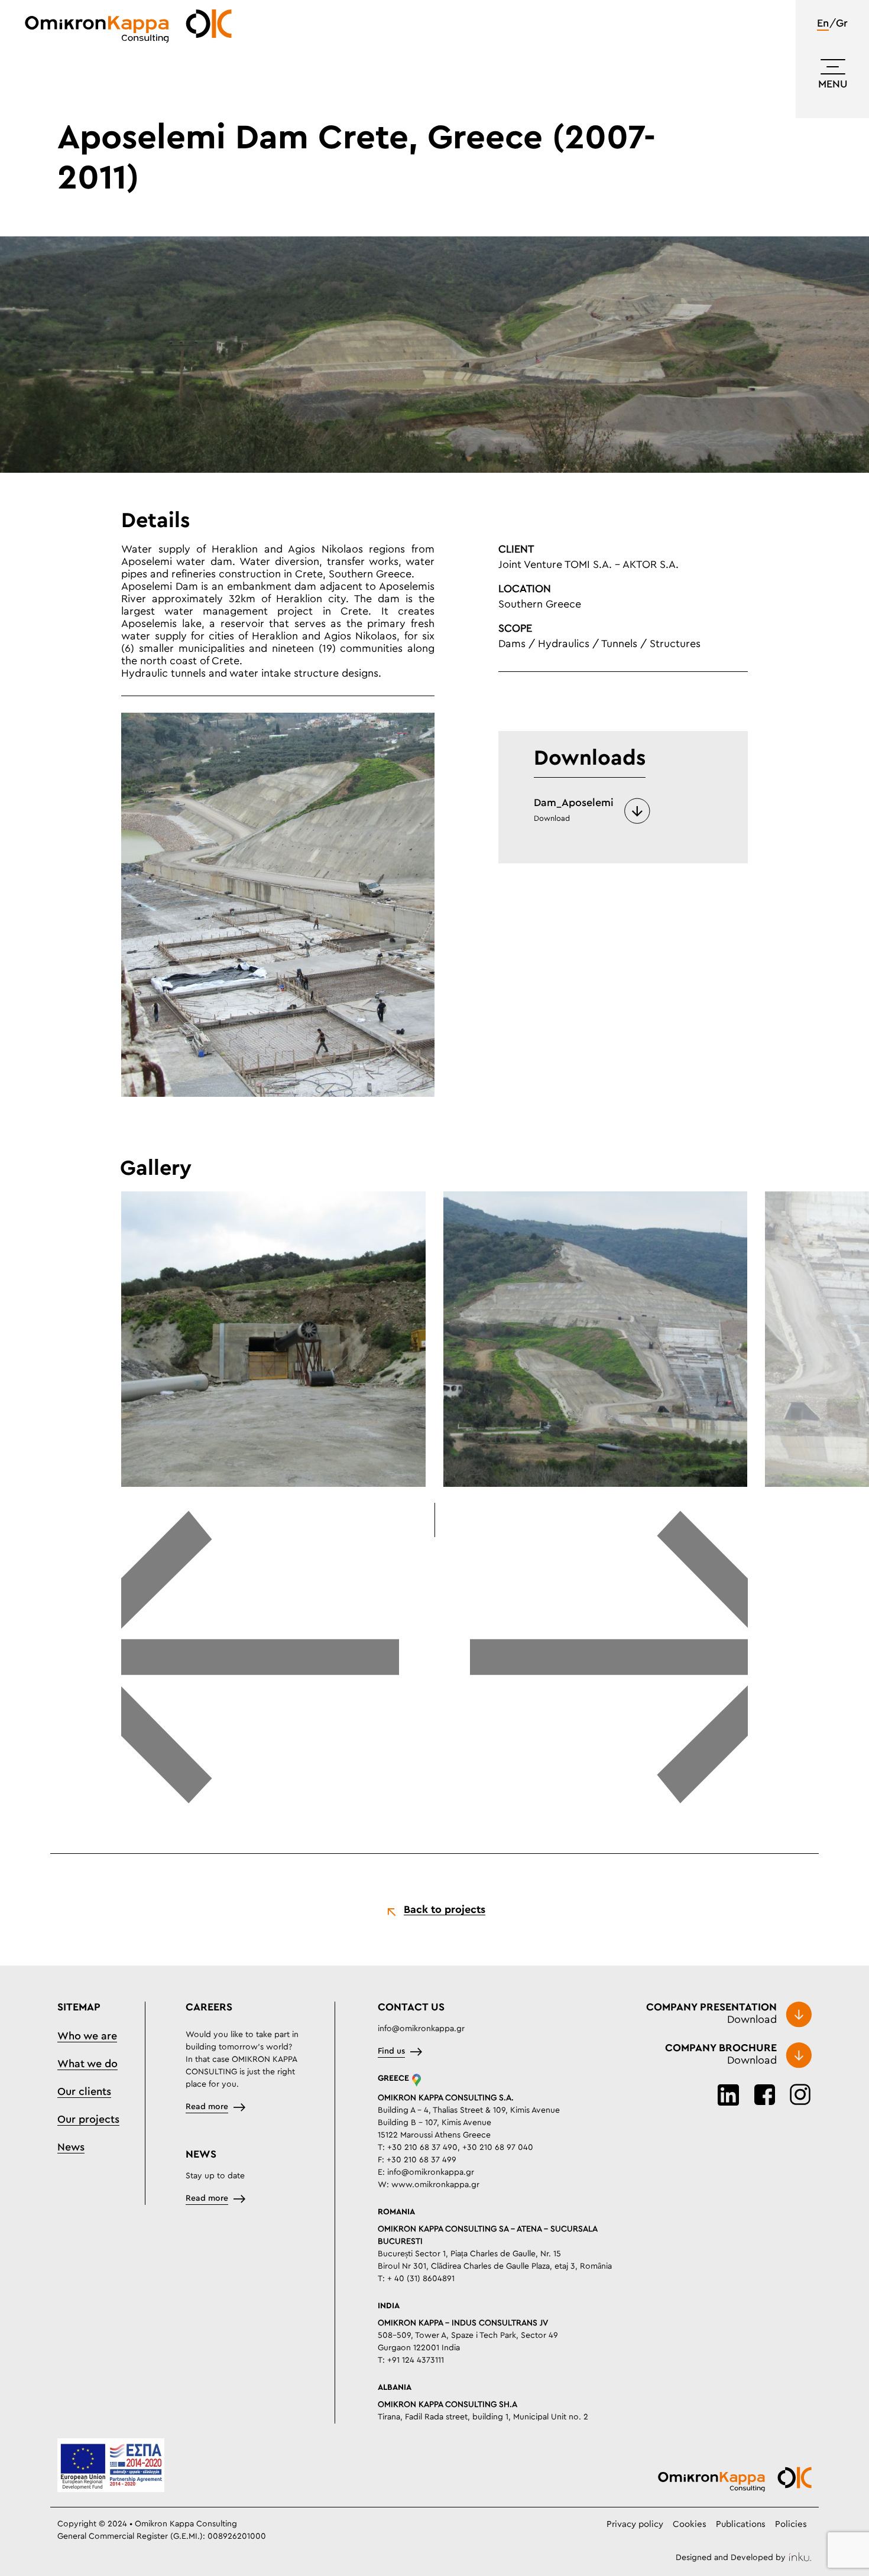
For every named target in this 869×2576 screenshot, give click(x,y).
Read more (207, 2107)
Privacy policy (635, 2524)
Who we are (87, 2036)
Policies (791, 2524)
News (71, 2148)
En (823, 24)
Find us (391, 2051)
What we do (87, 2064)
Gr (842, 24)
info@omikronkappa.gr (421, 2029)
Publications (741, 2524)
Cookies (690, 2524)
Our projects (88, 2120)
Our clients (84, 2092)
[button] (260, 1658)
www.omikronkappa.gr (435, 2185)
